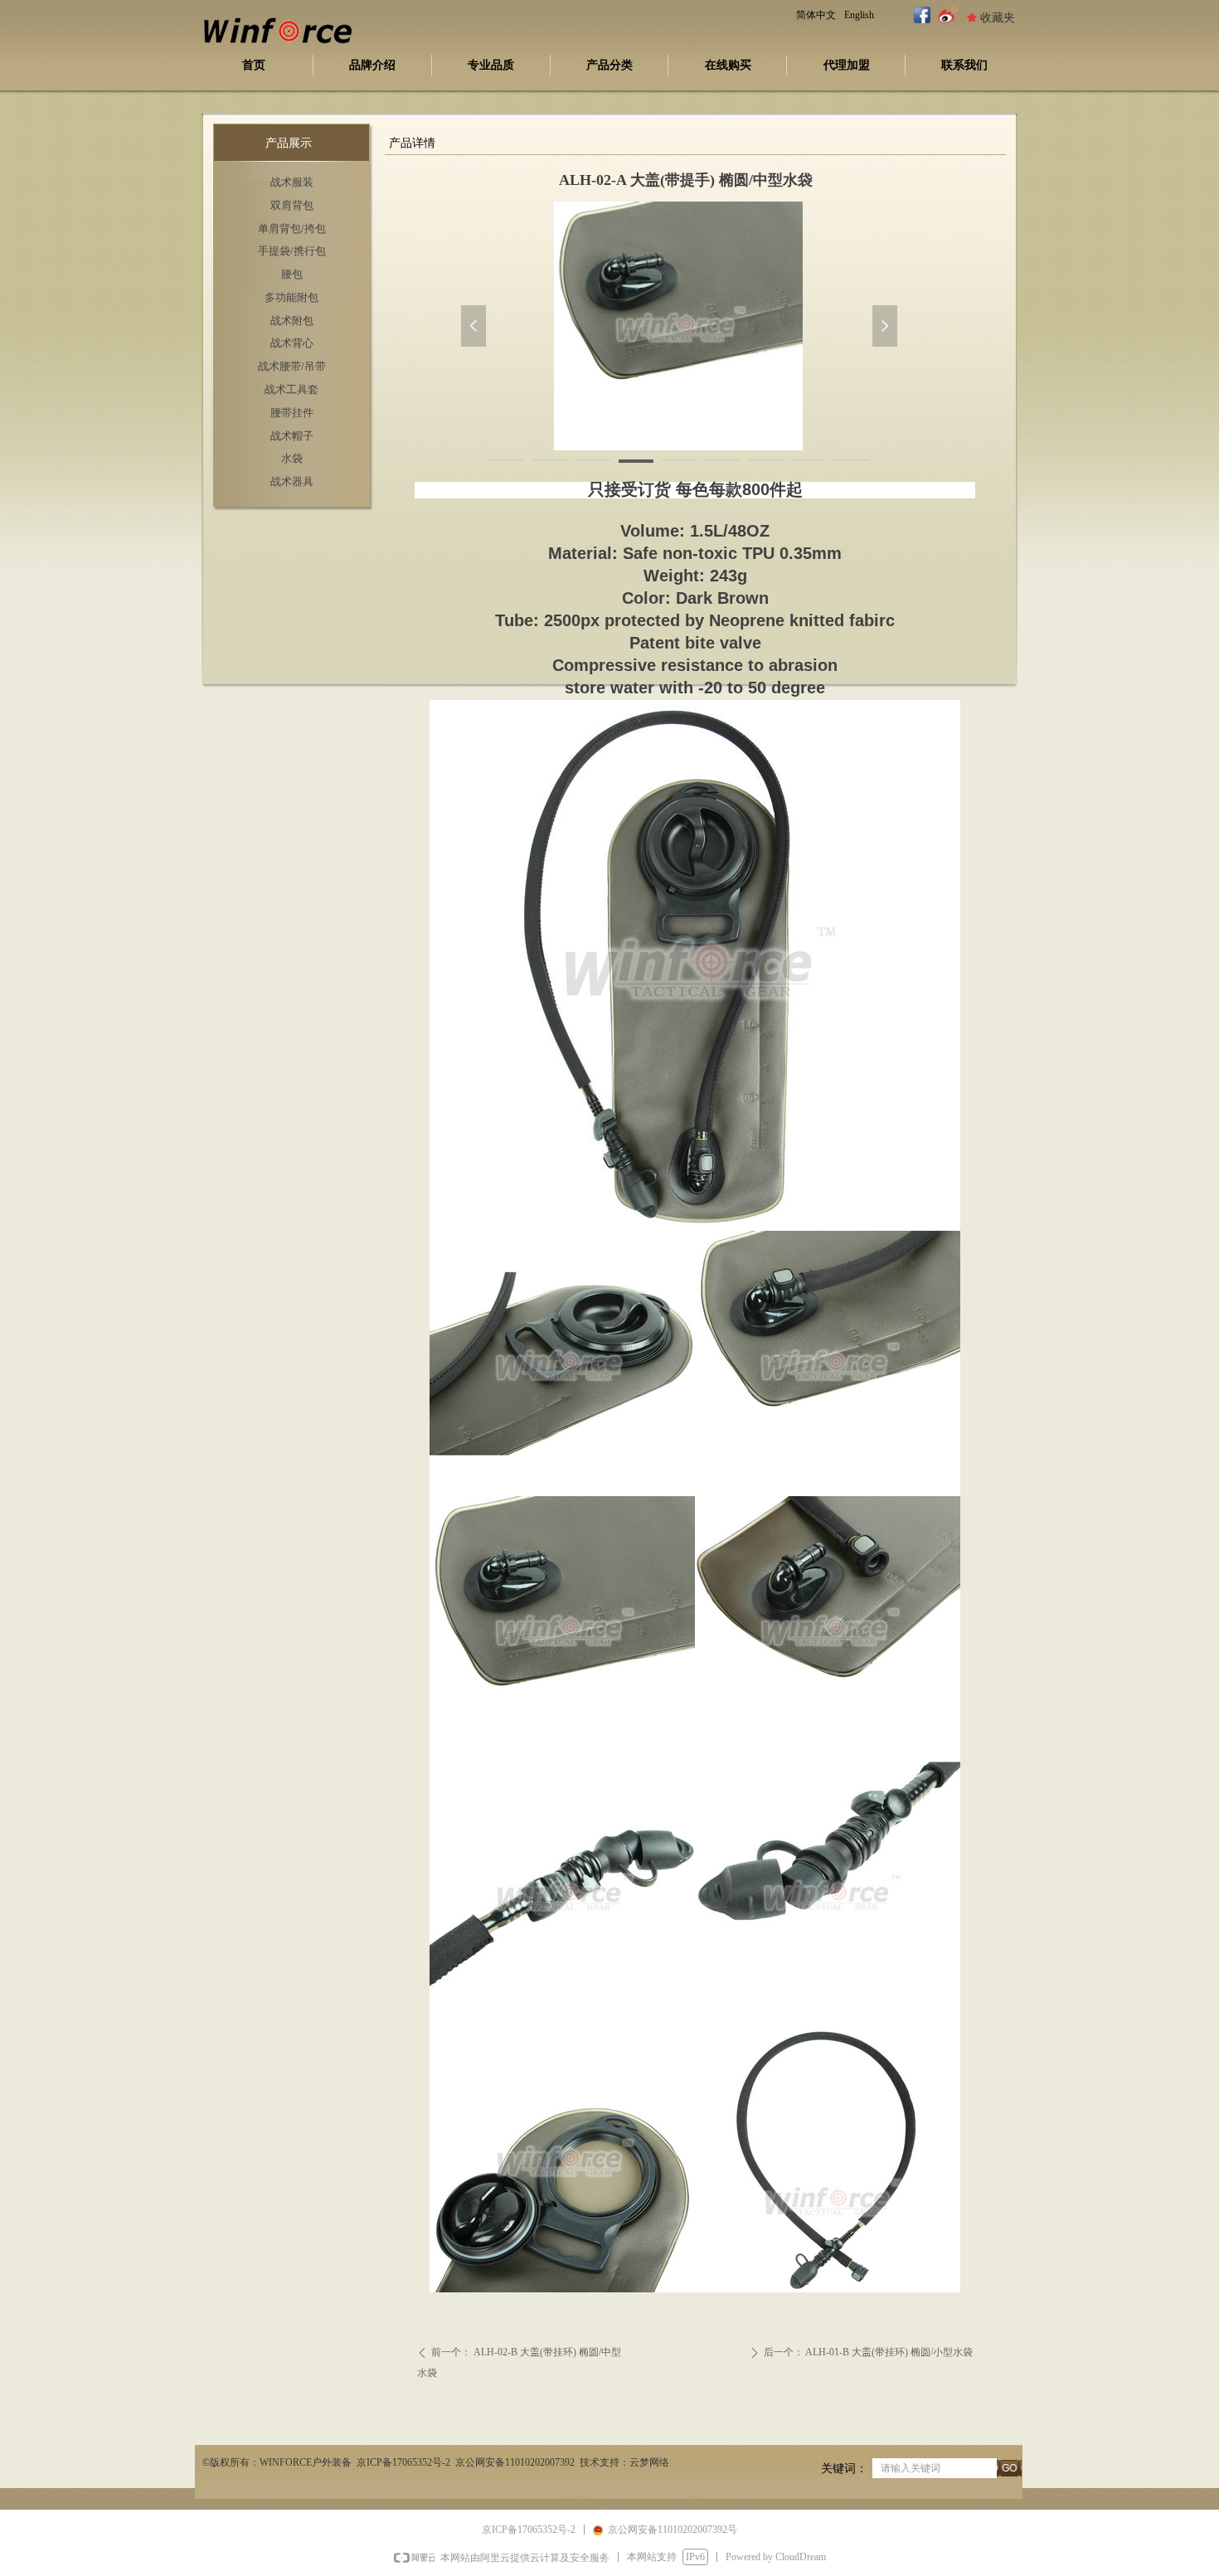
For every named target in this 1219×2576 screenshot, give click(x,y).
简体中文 (816, 15)
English (859, 15)
